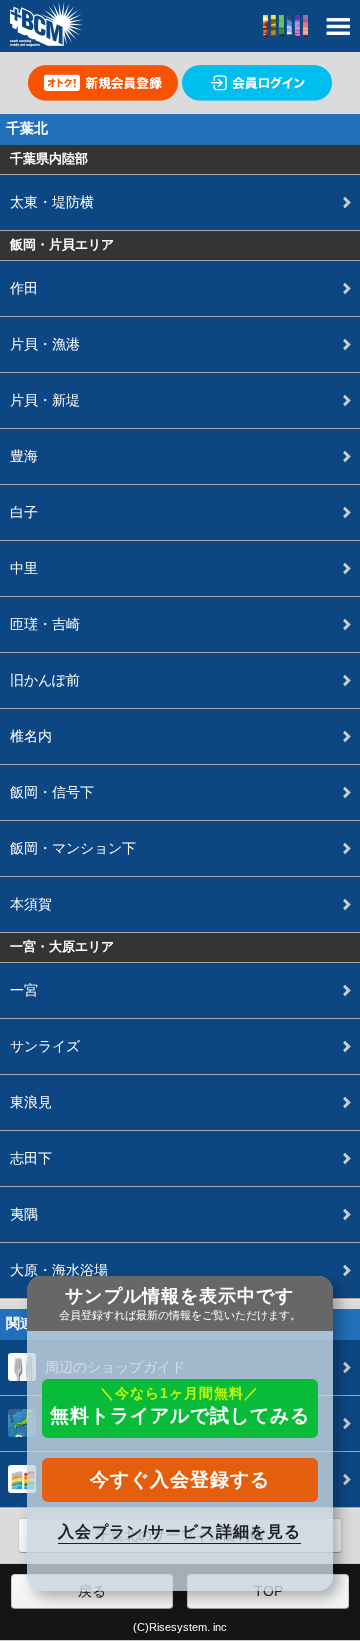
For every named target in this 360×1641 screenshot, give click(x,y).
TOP (268, 1591)
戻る (92, 1591)
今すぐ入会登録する (180, 1479)
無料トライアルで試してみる (180, 1405)
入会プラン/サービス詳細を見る (179, 1531)
